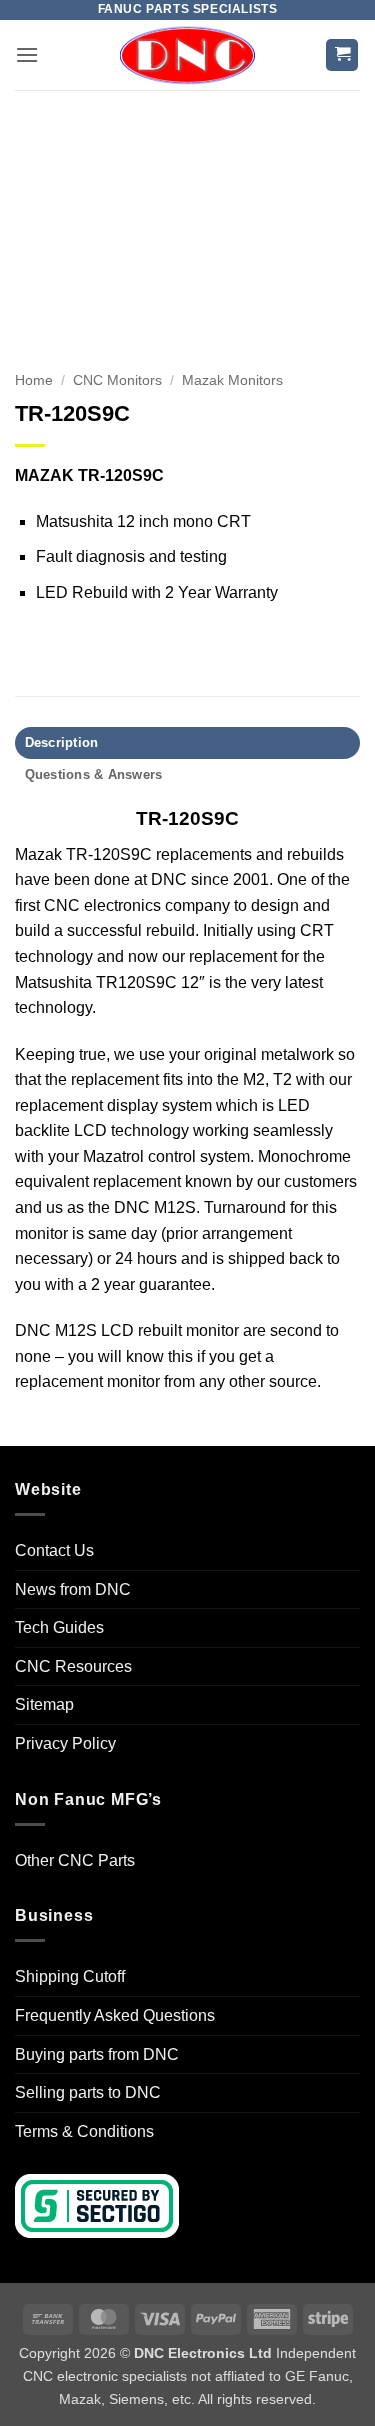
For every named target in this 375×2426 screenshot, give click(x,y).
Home (34, 380)
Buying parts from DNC (97, 2054)
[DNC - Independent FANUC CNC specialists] (188, 55)
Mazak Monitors (232, 380)
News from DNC (73, 1589)
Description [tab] (62, 742)
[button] (27, 54)
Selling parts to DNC (88, 2092)
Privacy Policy (65, 1743)
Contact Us (54, 1550)
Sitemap (44, 1704)
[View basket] (342, 55)
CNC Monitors (117, 380)
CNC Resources (73, 1666)
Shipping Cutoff (70, 1976)
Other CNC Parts (75, 1860)
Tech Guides (59, 1627)
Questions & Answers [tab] (94, 774)
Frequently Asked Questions (115, 2015)
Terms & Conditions (84, 2131)
